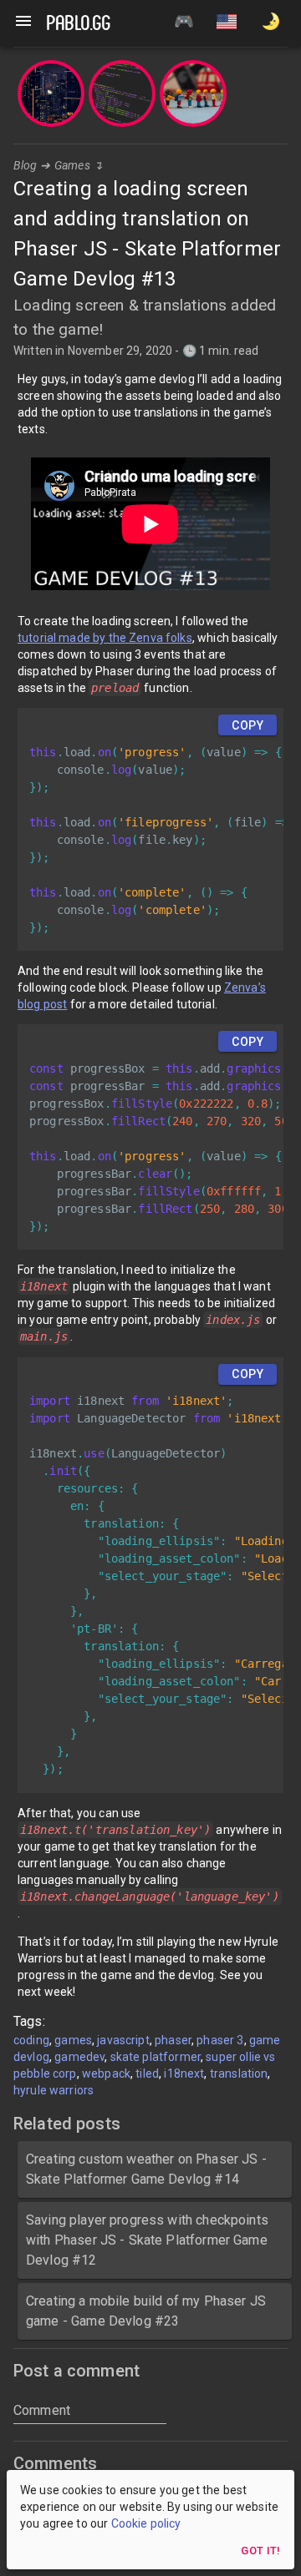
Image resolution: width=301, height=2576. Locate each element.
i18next (184, 2073)
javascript (123, 2040)
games (73, 2040)
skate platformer (156, 2057)
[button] (227, 23)
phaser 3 (220, 2040)
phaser (173, 2040)
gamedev (79, 2057)
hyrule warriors (54, 2090)
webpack (106, 2073)
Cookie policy (146, 2523)
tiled (147, 2073)
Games (72, 165)
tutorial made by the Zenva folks (105, 638)
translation (239, 2073)
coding (31, 2040)
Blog (26, 165)
